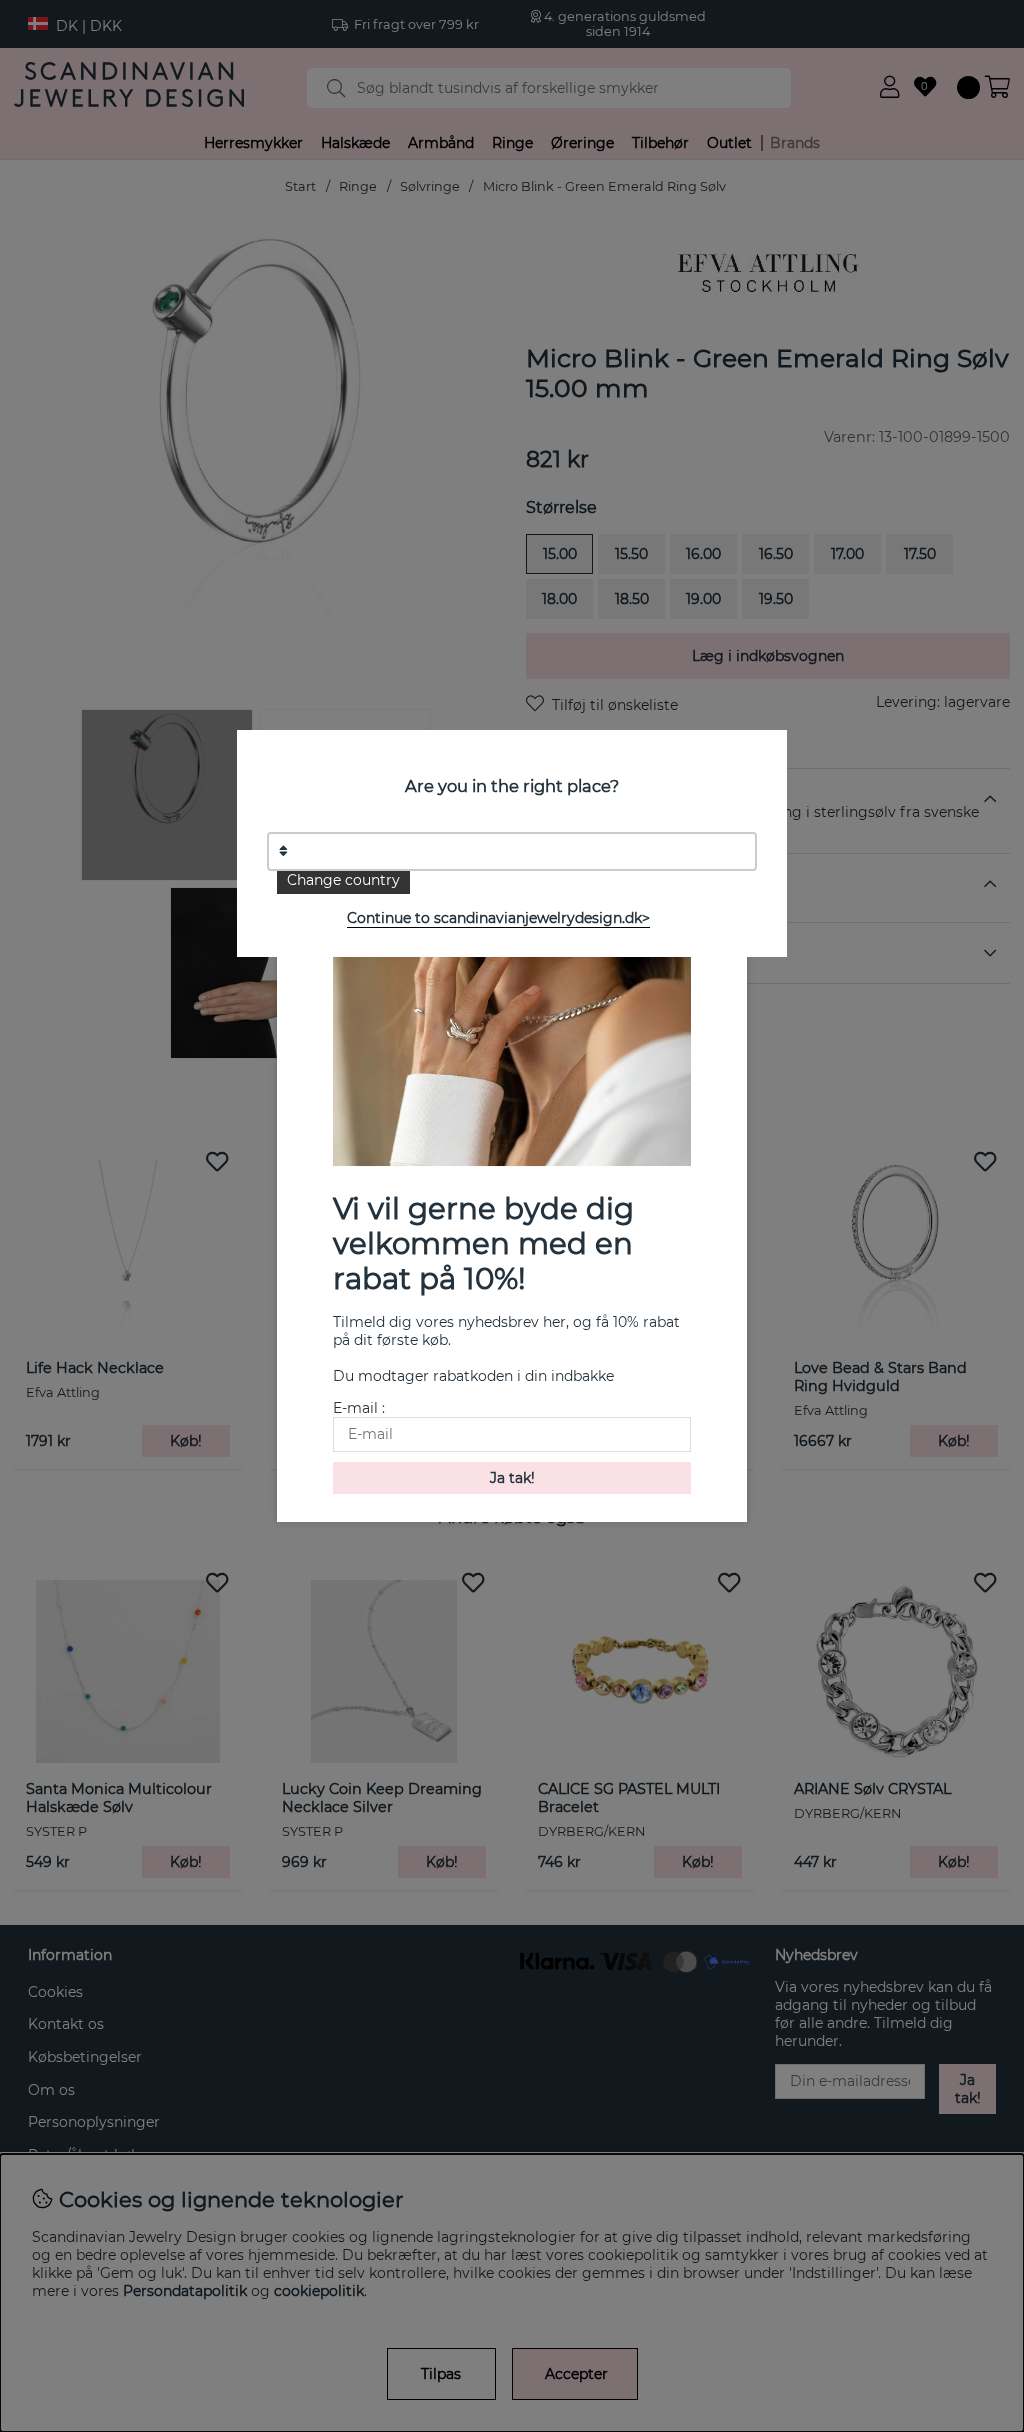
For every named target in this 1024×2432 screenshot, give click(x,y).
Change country (343, 880)
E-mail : (359, 1408)
